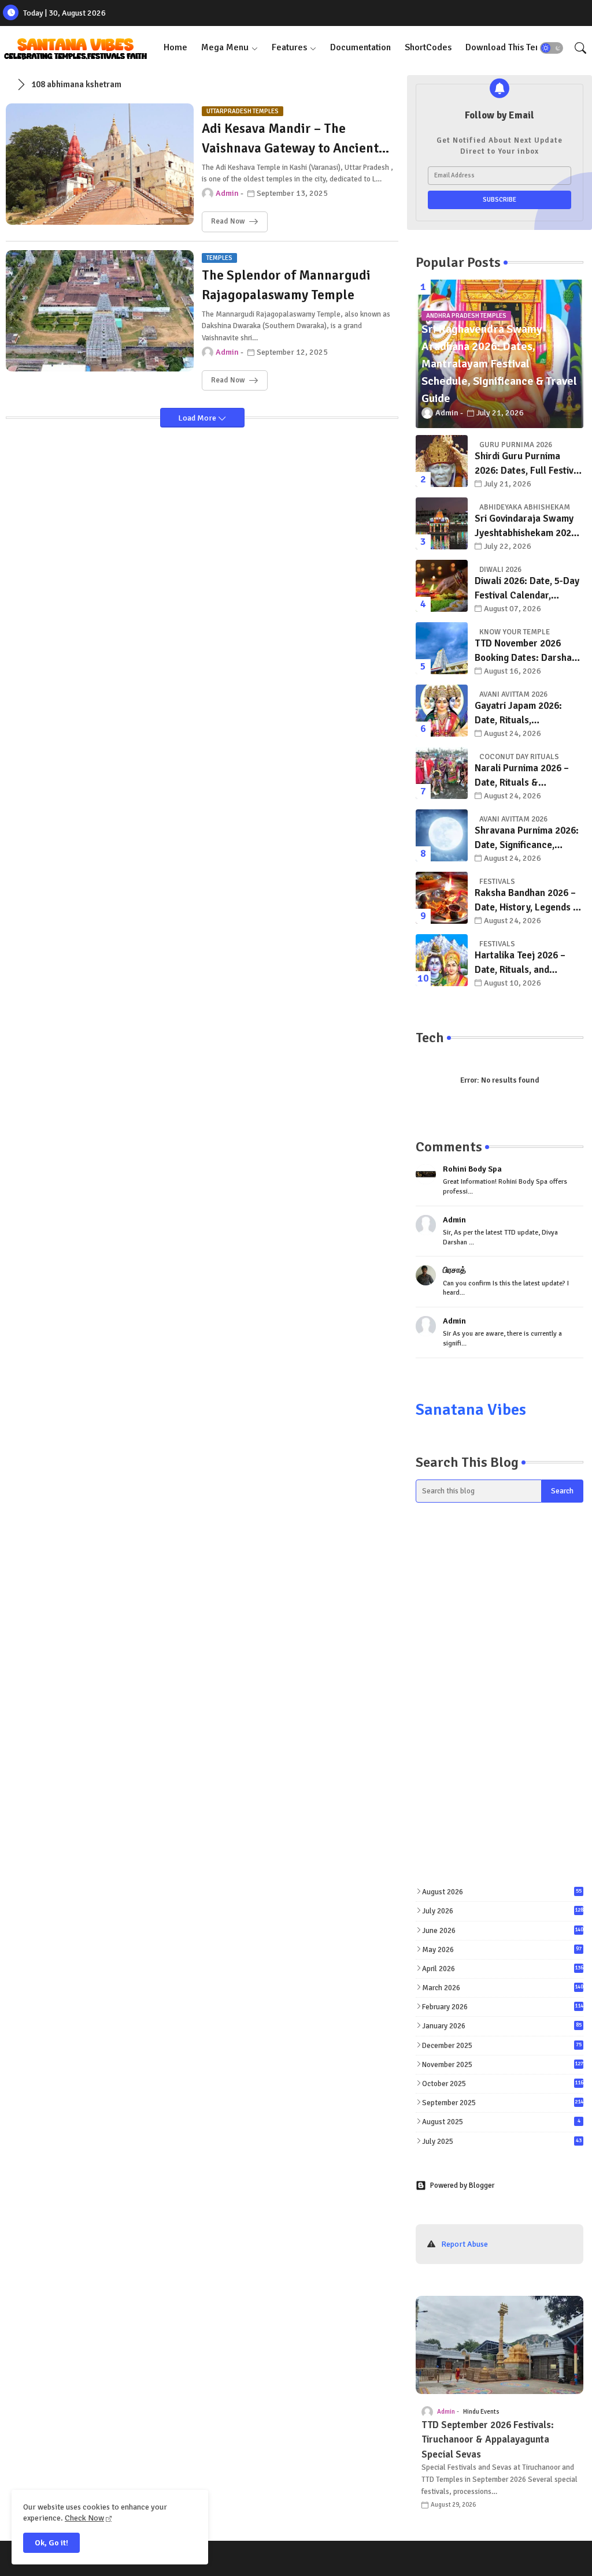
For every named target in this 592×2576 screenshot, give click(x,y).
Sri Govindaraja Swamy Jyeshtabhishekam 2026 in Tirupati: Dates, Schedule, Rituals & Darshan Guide (526, 527)
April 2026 (503, 1969)
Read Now (228, 221)
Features (289, 47)
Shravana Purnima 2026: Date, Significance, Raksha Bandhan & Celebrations (527, 839)
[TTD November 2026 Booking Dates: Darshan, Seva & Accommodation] (442, 648)
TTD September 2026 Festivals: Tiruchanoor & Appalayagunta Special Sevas (488, 2440)
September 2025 (503, 2103)
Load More (198, 418)
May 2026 (502, 1950)
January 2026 (502, 2026)
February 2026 (503, 2007)
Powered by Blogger (462, 2185)
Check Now (84, 2518)
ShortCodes (428, 47)
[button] (552, 48)
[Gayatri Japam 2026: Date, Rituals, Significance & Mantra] (442, 711)
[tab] (175, 48)
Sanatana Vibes (471, 1410)
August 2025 (501, 2122)
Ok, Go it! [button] (51, 2543)
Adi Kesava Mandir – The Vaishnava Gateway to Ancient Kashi (290, 140)
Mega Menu (225, 47)
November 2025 (503, 2065)
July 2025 (502, 2142)
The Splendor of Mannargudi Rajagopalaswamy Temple (286, 285)
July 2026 (503, 1911)
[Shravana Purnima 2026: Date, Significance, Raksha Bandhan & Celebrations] (442, 835)
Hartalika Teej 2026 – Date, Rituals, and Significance (520, 963)
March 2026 (503, 1988)
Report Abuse (465, 2244)
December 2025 (502, 2046)
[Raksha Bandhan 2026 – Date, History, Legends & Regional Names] (442, 898)
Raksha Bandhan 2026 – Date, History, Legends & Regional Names (527, 901)
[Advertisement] (499, 1607)
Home (175, 47)
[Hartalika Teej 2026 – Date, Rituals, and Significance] (442, 960)
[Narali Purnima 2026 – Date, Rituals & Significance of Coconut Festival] (442, 773)
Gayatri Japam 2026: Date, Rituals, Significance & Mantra (522, 714)
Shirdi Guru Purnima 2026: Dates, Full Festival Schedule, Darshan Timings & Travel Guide (528, 464)
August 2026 (502, 1892)
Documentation (360, 47)
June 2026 (503, 1931)
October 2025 (503, 2084)
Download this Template (515, 47)
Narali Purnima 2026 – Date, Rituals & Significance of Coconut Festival (526, 776)
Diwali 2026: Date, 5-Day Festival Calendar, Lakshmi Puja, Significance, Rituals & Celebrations (527, 589)
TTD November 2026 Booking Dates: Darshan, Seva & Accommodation (527, 651)
